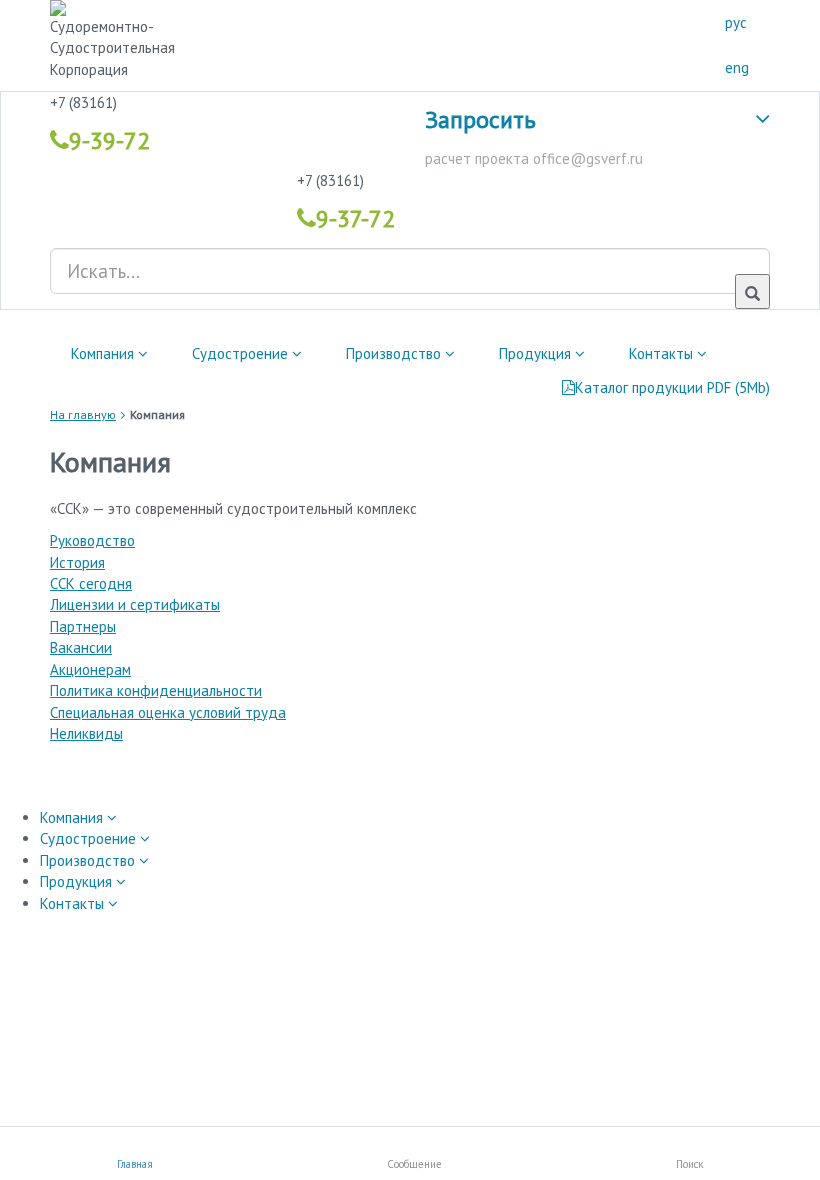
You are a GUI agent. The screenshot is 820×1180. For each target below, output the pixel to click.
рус (736, 22)
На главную (83, 414)
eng (737, 67)
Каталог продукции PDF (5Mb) (672, 387)
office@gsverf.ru (588, 158)
